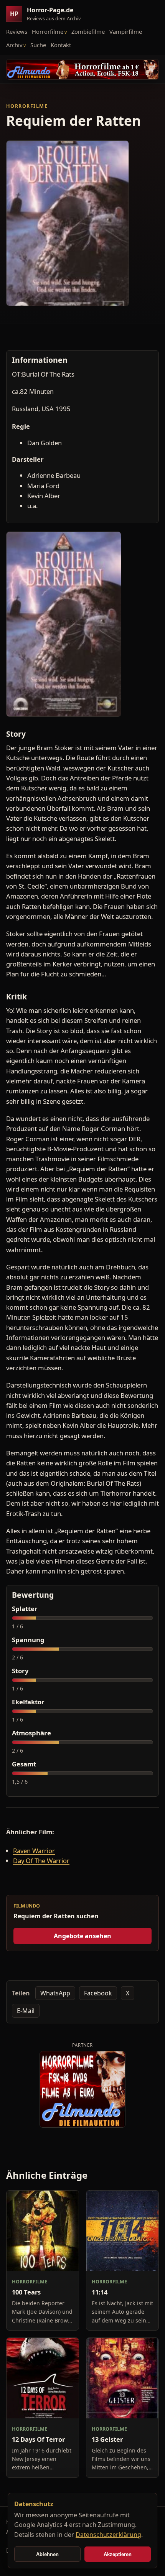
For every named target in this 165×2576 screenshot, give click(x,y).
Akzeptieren (118, 2554)
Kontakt (61, 45)
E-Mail (26, 2011)
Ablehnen (47, 2554)
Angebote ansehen (82, 1936)
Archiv (14, 45)
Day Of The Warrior (41, 1861)
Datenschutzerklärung (108, 2535)
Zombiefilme (88, 31)
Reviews (17, 31)
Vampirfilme (126, 31)
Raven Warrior (34, 1851)
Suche (38, 45)
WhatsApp (55, 1993)
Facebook (98, 1993)
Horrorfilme (48, 31)
